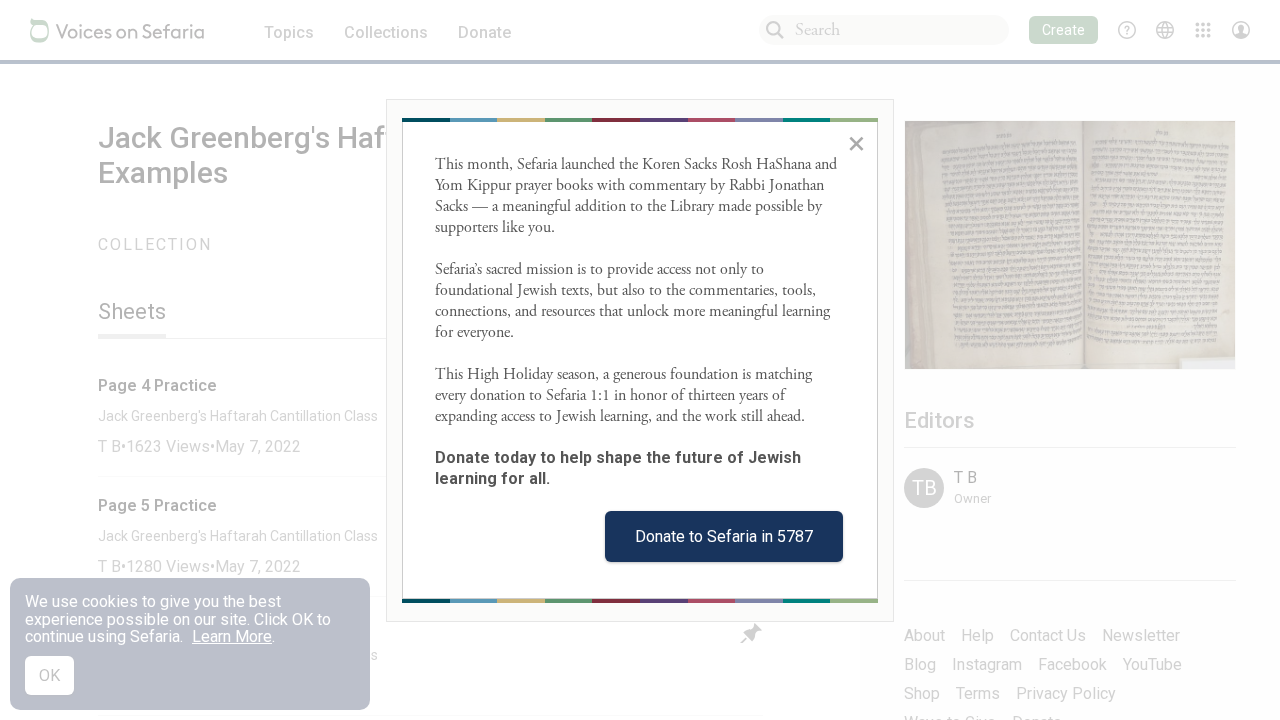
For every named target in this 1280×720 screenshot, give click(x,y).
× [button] (856, 143)
